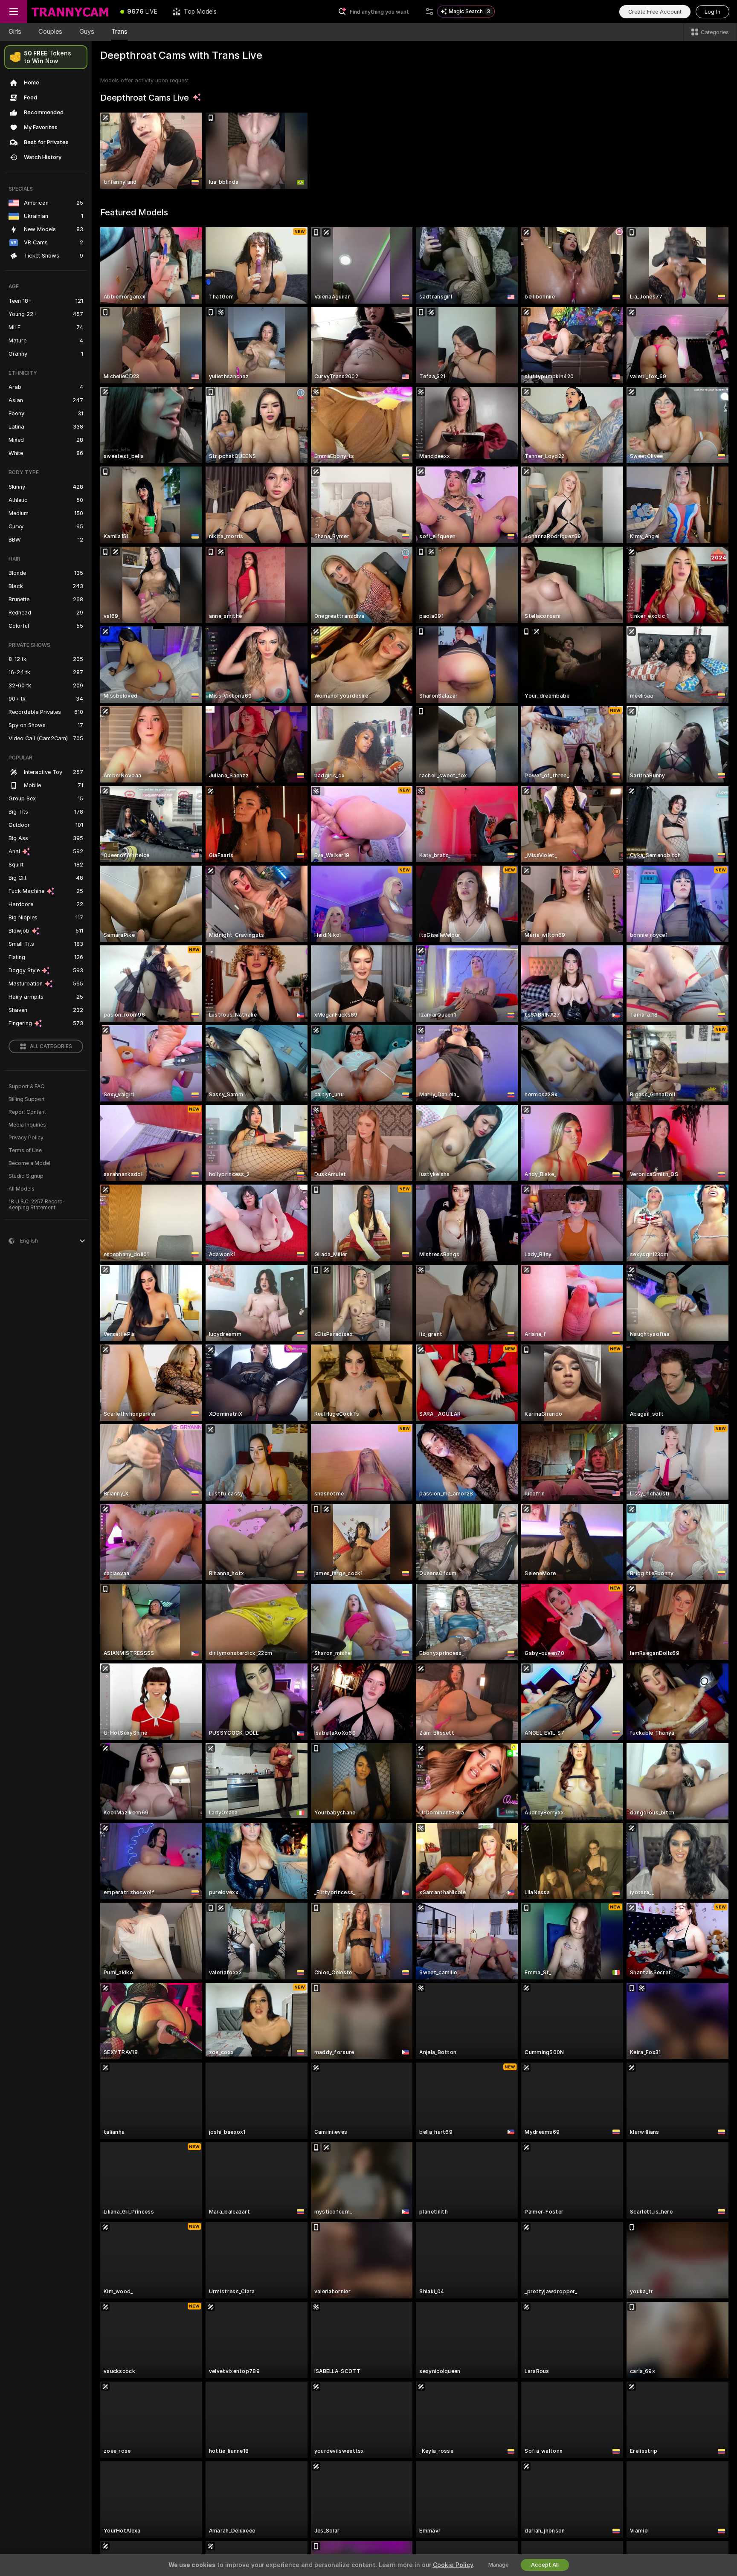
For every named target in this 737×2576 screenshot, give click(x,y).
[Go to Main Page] (70, 12)
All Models (22, 1189)
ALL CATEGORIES (51, 1046)
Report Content (27, 1112)
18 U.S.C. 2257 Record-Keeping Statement (37, 1205)
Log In (712, 12)
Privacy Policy (26, 1138)
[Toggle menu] (14, 12)
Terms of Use (25, 1150)
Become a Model (29, 1163)
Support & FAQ (27, 1087)
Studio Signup (26, 1176)
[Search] (429, 12)
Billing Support (27, 1099)
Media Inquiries (27, 1125)
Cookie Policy (453, 2565)
